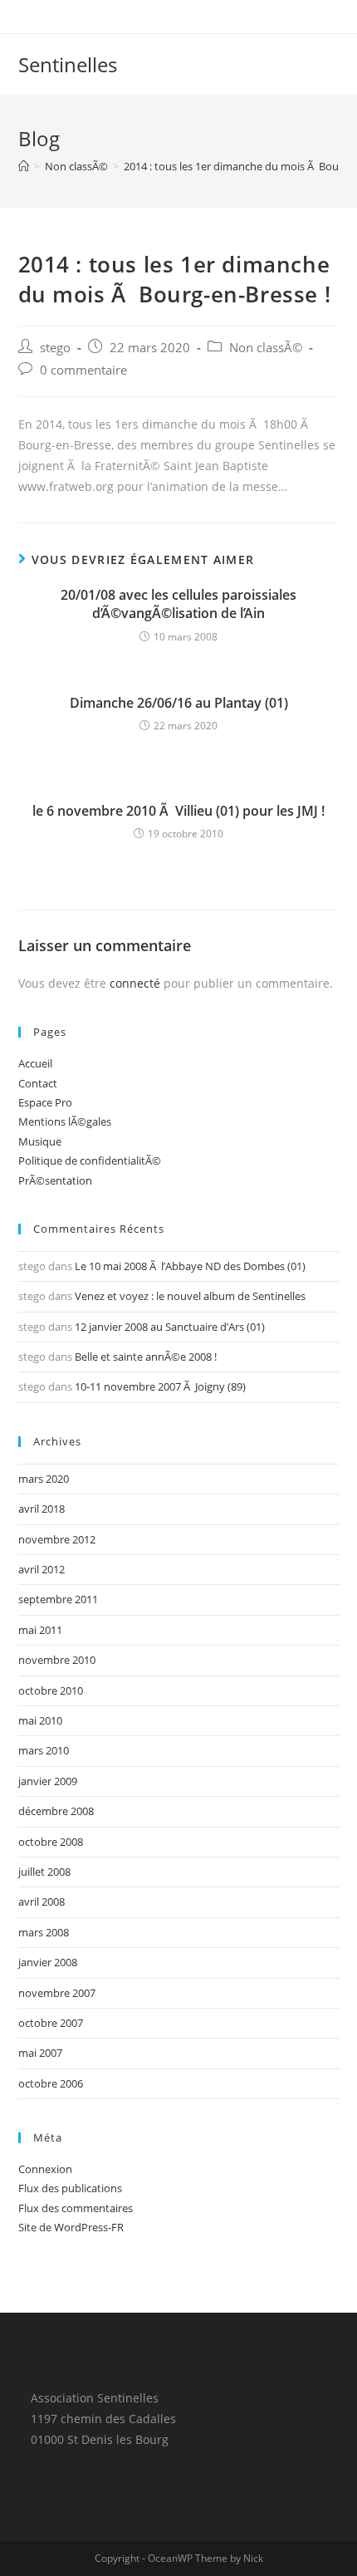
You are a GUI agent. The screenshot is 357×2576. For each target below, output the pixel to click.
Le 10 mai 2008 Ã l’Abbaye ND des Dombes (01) (190, 1266)
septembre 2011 (58, 1599)
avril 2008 (42, 1901)
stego (55, 348)
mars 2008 (44, 1932)
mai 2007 (40, 2053)
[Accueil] (24, 166)
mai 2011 (40, 1630)
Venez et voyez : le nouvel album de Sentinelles (190, 1296)
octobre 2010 (51, 1690)
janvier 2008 (48, 1962)
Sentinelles (68, 64)
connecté (135, 983)
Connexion (45, 2169)
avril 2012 (42, 1569)
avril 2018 (42, 1509)
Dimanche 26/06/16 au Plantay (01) (179, 703)
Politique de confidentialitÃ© (90, 1160)
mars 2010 (44, 1750)
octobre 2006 (51, 2083)
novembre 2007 (57, 1993)
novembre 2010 (57, 1660)
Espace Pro (45, 1102)
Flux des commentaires (76, 2208)
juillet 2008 (44, 1872)
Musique (40, 1141)
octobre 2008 (51, 1842)
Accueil (35, 1063)
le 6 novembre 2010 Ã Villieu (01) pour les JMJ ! (178, 811)
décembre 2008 (56, 1811)
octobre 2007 (51, 2023)
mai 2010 (40, 1720)
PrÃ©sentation (55, 1180)
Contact (38, 1083)
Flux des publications (70, 2188)
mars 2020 (44, 1479)
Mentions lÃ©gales (65, 1121)
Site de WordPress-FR (71, 2227)
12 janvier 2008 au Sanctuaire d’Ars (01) (170, 1327)
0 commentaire (83, 370)
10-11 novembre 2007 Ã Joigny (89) (160, 1386)
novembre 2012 (57, 1539)
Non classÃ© (266, 348)
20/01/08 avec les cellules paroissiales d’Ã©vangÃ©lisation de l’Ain (178, 604)
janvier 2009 (48, 1781)
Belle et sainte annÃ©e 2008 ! (146, 1357)
